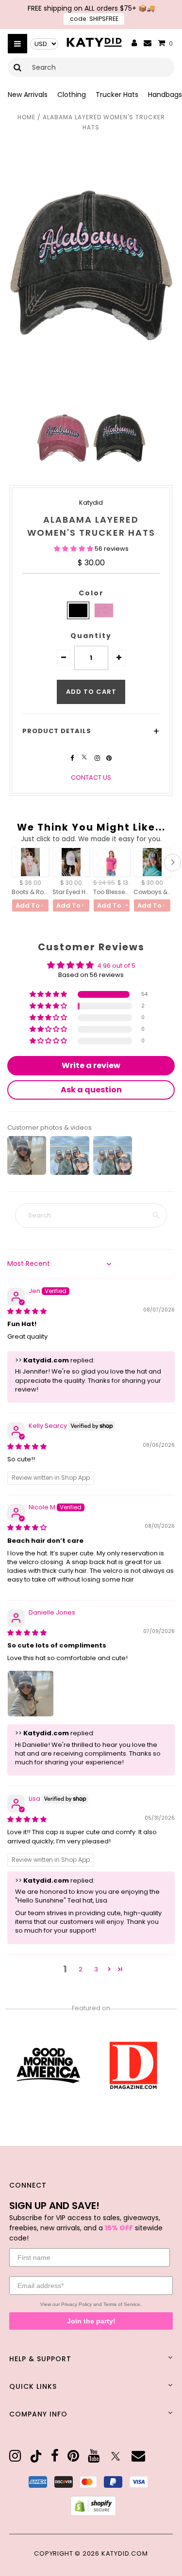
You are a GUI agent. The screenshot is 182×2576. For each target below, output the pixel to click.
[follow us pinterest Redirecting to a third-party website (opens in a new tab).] (109, 758)
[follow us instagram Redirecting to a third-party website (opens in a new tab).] (98, 758)
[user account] (134, 44)
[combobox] (91, 67)
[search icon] (18, 67)
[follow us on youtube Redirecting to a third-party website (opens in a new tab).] (94, 2456)
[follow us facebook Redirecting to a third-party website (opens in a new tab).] (73, 758)
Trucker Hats (117, 95)
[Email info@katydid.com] (148, 43)
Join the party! (91, 2321)
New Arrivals (28, 95)
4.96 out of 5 (116, 966)
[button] (74, 549)
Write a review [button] (91, 1065)
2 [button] (81, 1969)
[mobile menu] (17, 44)
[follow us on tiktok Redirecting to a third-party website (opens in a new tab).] (36, 2456)
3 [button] (96, 1969)
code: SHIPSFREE (94, 19)
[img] (27, 1311)
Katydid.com (125, 2553)
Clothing (72, 95)
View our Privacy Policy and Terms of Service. (91, 2304)
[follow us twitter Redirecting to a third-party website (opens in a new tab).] (85, 758)
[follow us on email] (138, 2456)
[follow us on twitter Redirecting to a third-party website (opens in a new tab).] (116, 2456)
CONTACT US (91, 777)
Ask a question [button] (91, 1090)
